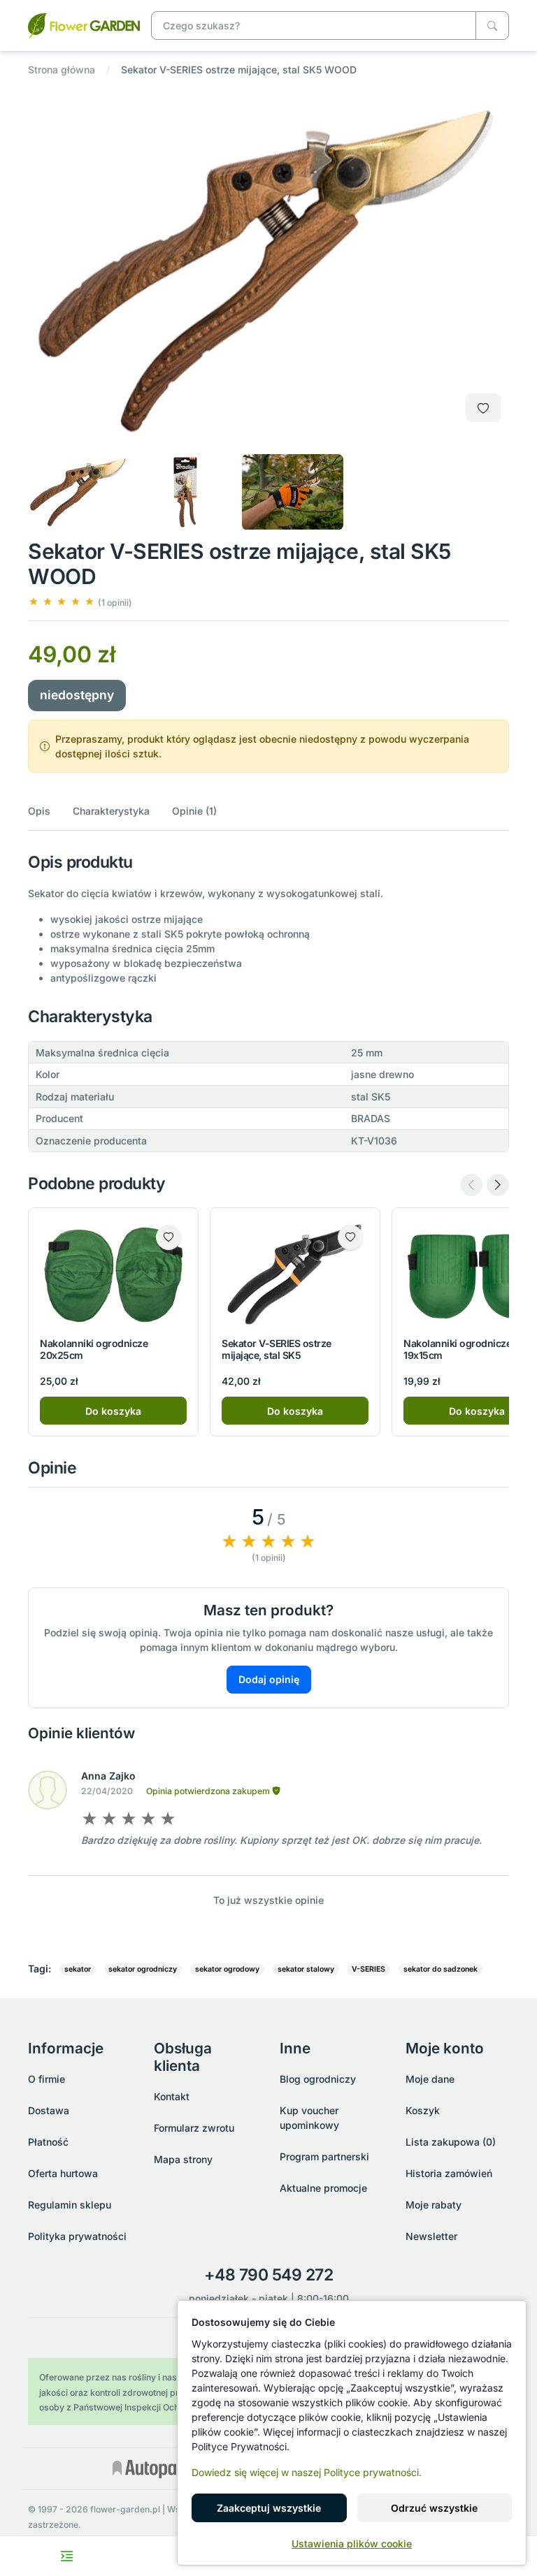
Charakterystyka (111, 811)
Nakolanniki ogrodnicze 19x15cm (457, 1349)
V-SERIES (368, 1969)
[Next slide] (498, 1185)
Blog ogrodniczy (318, 2079)
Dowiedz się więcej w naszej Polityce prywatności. (307, 2472)
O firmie (46, 2079)
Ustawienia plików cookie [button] (352, 2544)
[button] (80, 602)
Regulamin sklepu (70, 2205)
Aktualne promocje (323, 2188)
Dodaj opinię (269, 1679)
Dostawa (49, 2110)
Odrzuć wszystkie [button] (434, 2508)
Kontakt (172, 2096)
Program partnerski (324, 2156)
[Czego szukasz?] (492, 26)
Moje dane (430, 2079)
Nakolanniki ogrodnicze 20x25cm (94, 1349)
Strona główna (62, 70)
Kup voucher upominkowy (309, 2118)
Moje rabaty (434, 2205)
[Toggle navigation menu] (67, 2556)
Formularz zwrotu (194, 2128)
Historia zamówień (449, 2173)
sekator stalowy (306, 1969)
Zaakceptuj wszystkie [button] (269, 2508)
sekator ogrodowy (227, 1969)
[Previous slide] (471, 1185)
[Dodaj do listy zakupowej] (483, 408)
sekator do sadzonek (441, 1969)
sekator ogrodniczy (143, 1969)
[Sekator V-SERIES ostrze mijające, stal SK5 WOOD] (84, 24)
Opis (39, 811)
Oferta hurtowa (63, 2173)
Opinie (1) (194, 811)
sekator (78, 1969)
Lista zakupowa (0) (451, 2142)
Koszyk (423, 2110)
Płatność (48, 2142)
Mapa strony (183, 2159)
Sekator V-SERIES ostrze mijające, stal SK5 (277, 1349)
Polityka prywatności (77, 2236)
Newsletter (431, 2236)
